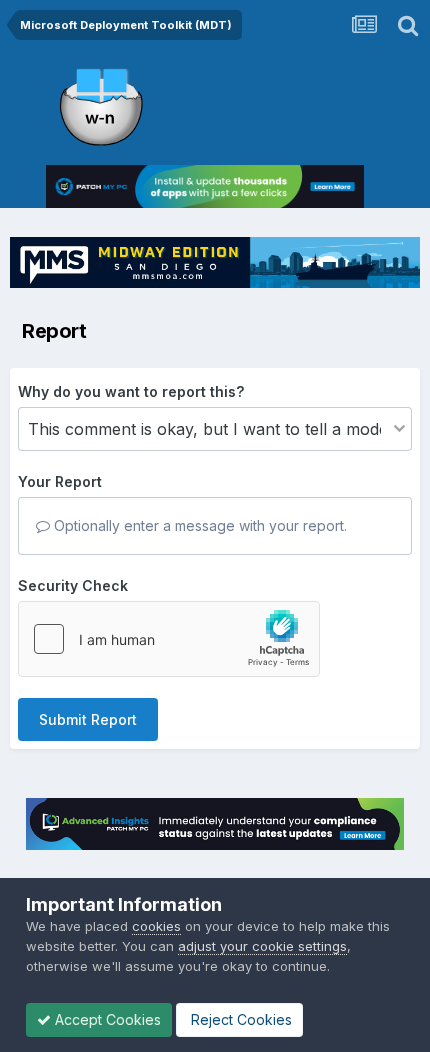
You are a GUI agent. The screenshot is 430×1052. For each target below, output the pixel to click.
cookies (156, 926)
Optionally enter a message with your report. (198, 525)
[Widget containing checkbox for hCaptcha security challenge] (169, 639)
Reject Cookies (239, 1019)
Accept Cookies (106, 1019)
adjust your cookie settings (262, 946)
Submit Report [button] (88, 719)
